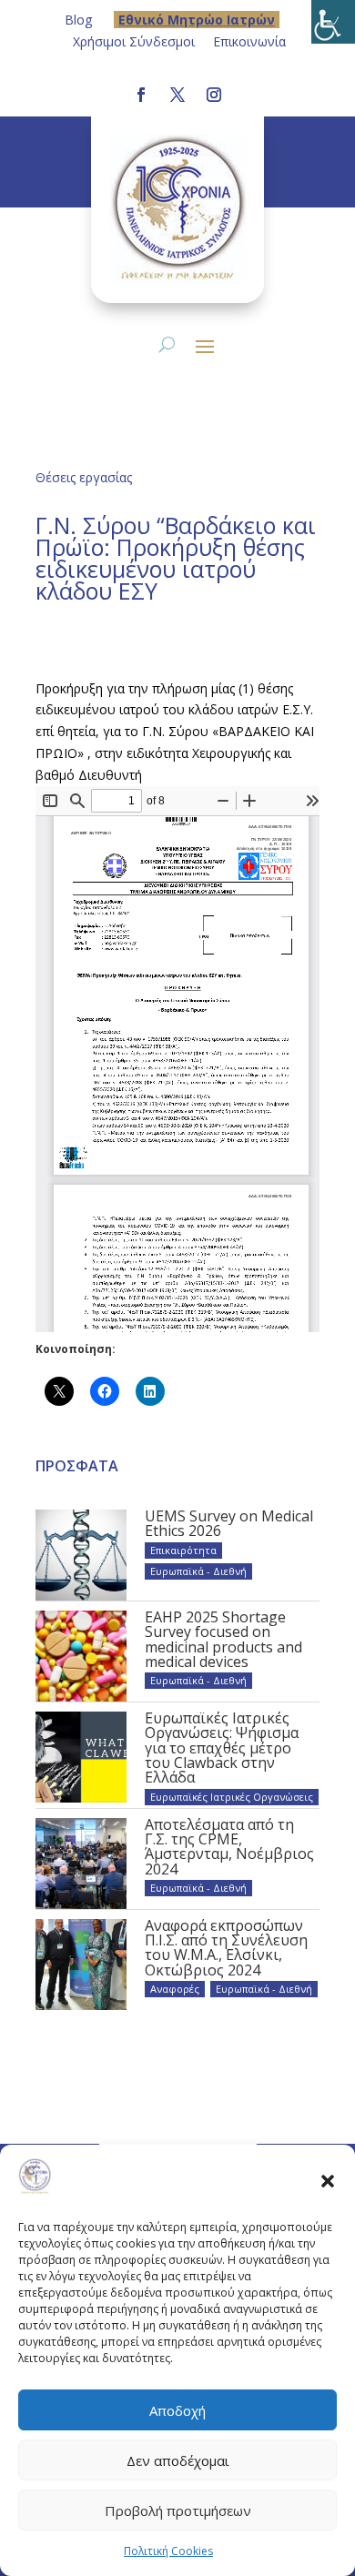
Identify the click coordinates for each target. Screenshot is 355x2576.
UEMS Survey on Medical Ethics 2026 (229, 1523)
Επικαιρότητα (183, 1550)
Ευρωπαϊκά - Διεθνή (198, 1571)
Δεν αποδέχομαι (178, 2460)
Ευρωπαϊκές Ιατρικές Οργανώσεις (232, 1797)
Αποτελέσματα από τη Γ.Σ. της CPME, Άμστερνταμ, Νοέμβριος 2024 (229, 1847)
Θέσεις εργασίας (84, 477)
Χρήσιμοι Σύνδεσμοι (134, 41)
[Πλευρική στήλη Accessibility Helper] (333, 22)
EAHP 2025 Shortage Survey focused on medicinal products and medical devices (223, 1639)
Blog (78, 20)
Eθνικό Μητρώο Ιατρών (197, 20)
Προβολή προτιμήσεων (178, 2510)
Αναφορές (175, 1989)
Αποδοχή (177, 2410)
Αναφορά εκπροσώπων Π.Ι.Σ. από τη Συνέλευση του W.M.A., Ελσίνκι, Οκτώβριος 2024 (226, 1948)
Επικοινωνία (249, 41)
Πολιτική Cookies (168, 2551)
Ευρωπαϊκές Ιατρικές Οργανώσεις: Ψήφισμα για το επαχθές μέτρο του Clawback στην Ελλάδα (222, 1748)
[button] (328, 2180)
